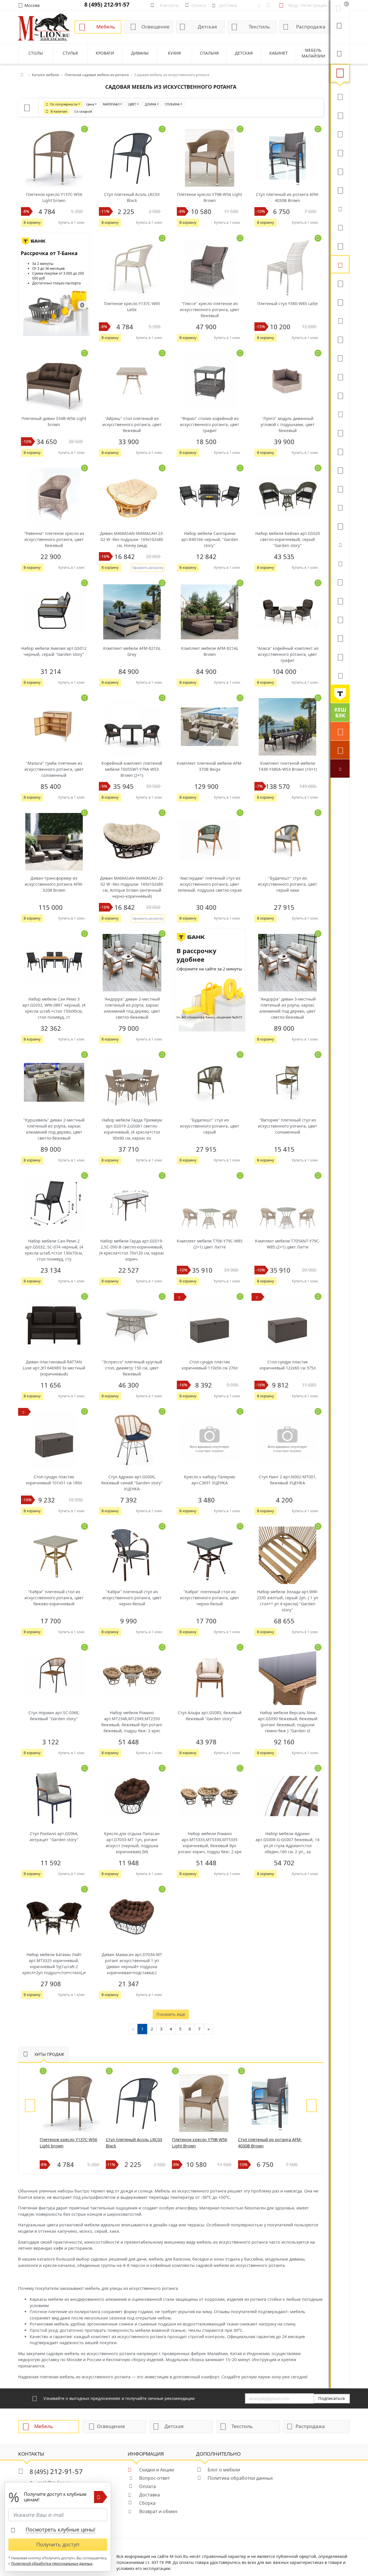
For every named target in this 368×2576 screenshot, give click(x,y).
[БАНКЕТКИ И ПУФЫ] (340, 507)
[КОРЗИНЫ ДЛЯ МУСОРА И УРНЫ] (340, 675)
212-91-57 (56, 2471)
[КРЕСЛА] (340, 171)
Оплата (147, 2486)
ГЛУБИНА (172, 104)
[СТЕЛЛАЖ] (340, 582)
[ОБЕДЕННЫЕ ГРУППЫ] (340, 395)
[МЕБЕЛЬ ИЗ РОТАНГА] (340, 264)
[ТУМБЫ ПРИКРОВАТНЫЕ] (340, 246)
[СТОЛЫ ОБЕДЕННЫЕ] (340, 134)
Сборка (147, 2503)
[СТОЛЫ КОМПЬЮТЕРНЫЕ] (340, 283)
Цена (90, 104)
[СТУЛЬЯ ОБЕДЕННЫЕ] (340, 152)
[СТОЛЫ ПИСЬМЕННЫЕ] (340, 451)
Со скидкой (83, 111)
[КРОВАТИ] (340, 227)
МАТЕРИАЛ (111, 104)
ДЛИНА (151, 104)
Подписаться (331, 2398)
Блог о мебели (224, 2470)
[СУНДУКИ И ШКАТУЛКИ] (340, 563)
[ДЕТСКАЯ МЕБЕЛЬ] (340, 432)
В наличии (59, 111)
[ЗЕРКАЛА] (340, 526)
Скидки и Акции (157, 2470)
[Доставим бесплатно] (340, 731)
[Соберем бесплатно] (340, 750)
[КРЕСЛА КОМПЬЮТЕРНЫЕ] (340, 190)
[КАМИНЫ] (340, 414)
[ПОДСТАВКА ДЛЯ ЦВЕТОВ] (340, 488)
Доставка (149, 2495)
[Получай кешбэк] (340, 712)
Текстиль (259, 27)
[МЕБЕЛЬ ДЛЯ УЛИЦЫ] (340, 619)
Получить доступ (58, 2544)
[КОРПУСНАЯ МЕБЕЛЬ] (340, 656)
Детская (207, 27)
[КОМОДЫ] (340, 320)
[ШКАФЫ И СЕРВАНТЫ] (340, 302)
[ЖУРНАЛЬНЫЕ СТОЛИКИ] (340, 358)
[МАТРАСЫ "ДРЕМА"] (340, 208)
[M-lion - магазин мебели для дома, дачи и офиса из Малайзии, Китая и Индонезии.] (44, 27)
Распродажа (311, 27)
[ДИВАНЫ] (340, 96)
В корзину (32, 222)
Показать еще (171, 2014)
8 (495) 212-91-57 (107, 4)
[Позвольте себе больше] (340, 694)
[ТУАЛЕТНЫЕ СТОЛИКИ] (340, 339)
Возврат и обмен (158, 2511)
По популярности (64, 104)
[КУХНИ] (340, 115)
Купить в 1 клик (71, 222)
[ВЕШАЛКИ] (340, 600)
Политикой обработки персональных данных (52, 2564)
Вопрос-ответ (155, 2478)
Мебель (106, 27)
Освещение (156, 27)
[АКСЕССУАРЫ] (340, 638)
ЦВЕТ (132, 104)
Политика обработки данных (240, 2478)
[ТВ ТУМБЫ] (340, 376)
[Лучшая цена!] (340, 768)
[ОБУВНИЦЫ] (340, 544)
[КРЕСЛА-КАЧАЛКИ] (340, 470)
